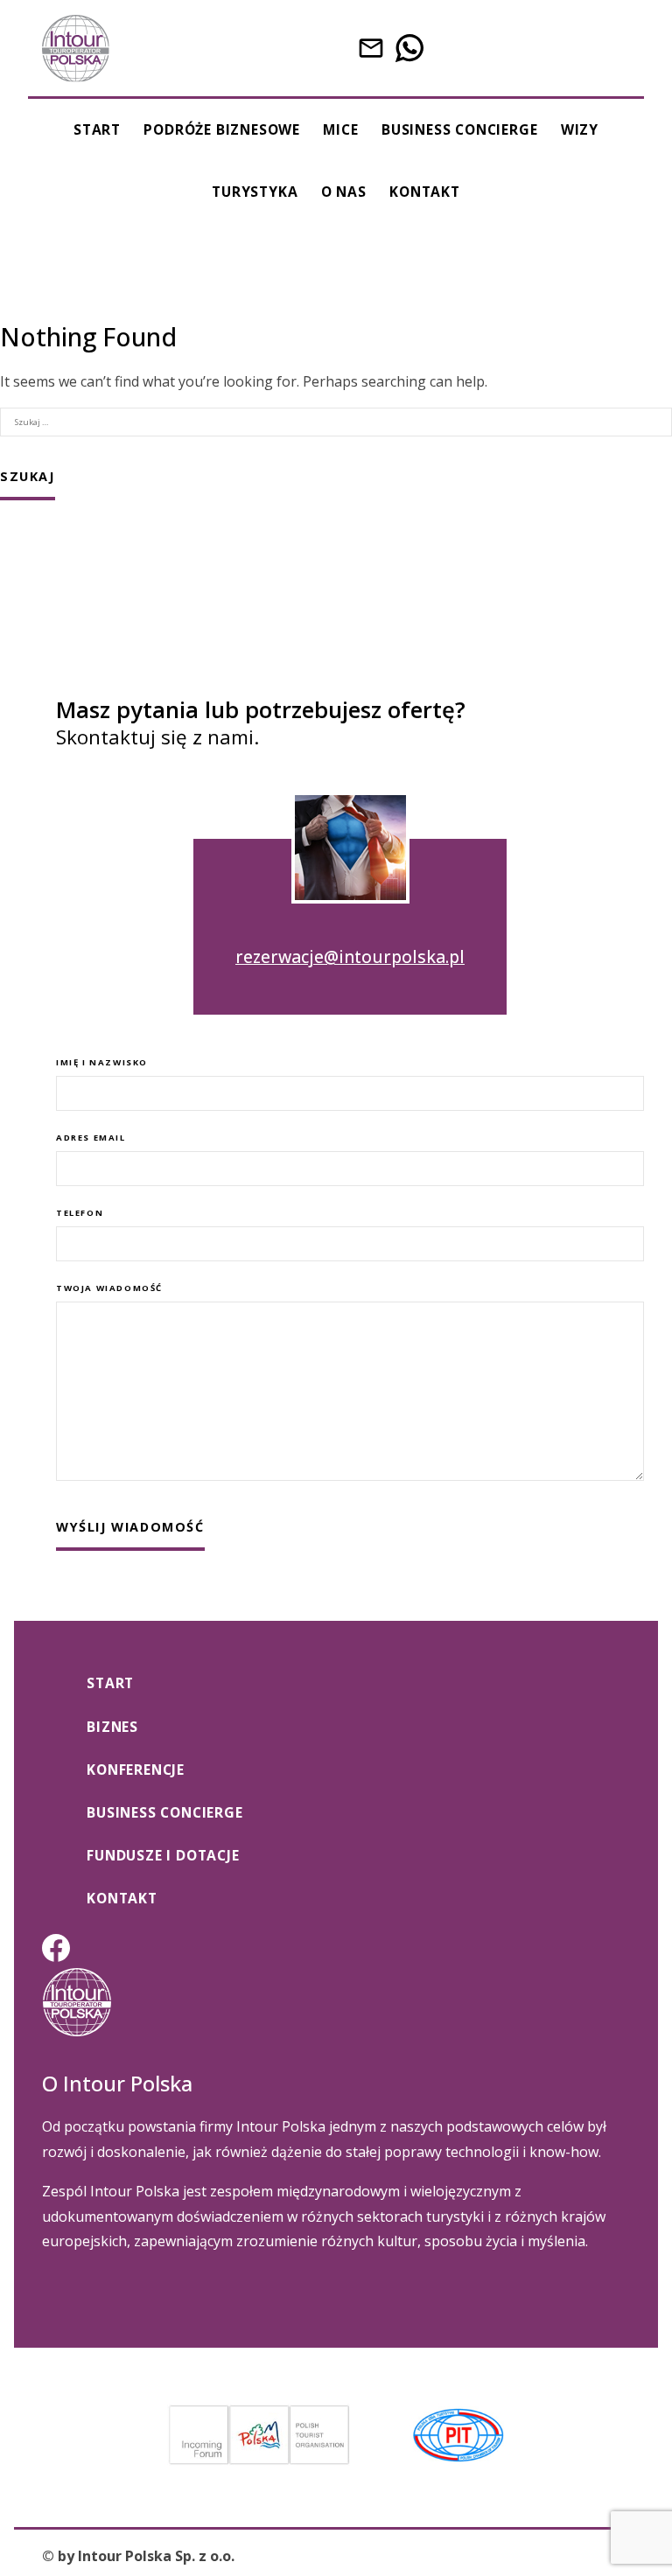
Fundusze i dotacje (163, 1855)
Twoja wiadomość (109, 1288)
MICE (340, 129)
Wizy (580, 129)
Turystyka (255, 192)
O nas (344, 192)
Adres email (91, 1138)
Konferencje (136, 1770)
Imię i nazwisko (102, 1062)
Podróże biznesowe (222, 129)
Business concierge (459, 129)
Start (97, 129)
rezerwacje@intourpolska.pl (350, 956)
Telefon (80, 1213)
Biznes (112, 1727)
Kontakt (425, 192)
